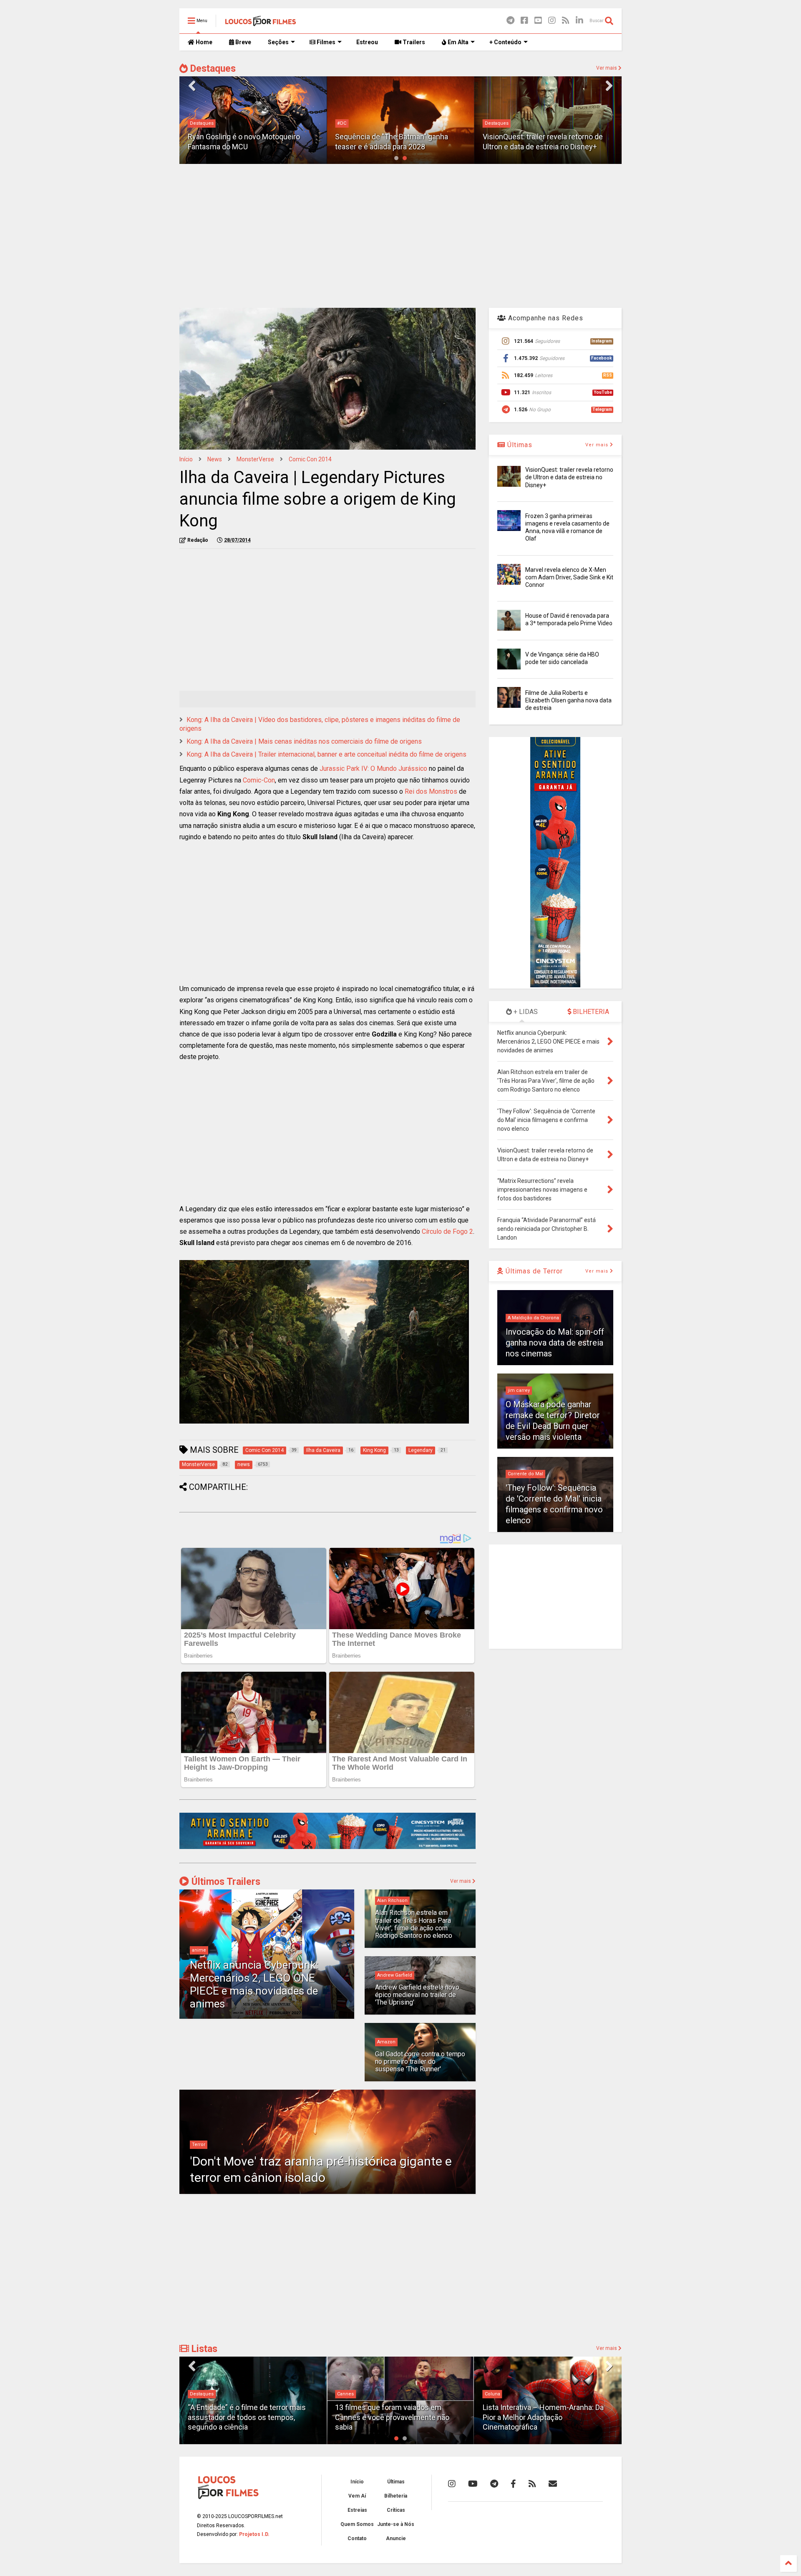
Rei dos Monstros (431, 791)
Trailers (413, 42)
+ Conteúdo (505, 42)
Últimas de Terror (533, 1271)
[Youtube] (538, 21)
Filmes (325, 42)
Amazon (386, 2042)
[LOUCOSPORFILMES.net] (261, 23)
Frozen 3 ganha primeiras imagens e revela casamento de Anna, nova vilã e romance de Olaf (545, 137)
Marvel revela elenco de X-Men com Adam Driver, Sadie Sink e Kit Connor (569, 577)
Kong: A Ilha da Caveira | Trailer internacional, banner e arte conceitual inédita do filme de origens (326, 754)
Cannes (198, 2394)
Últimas (519, 445)
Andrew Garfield (395, 1975)
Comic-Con (259, 780)
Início (186, 459)
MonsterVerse (255, 459)
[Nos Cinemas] (327, 1847)
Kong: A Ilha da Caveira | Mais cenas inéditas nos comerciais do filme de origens (304, 741)
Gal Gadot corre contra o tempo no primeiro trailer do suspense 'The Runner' (420, 2062)
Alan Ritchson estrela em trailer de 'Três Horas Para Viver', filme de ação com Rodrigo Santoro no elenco (414, 1924)
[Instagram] (552, 21)
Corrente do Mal (525, 1474)
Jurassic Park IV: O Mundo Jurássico (373, 769)
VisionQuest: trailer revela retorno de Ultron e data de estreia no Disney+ (569, 477)
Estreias (357, 2510)
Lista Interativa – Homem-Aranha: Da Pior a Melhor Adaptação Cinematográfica (395, 2417)
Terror (199, 2145)
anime (199, 1950)
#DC (194, 123)
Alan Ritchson (392, 1901)
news (215, 459)
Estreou (367, 42)
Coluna (345, 2394)
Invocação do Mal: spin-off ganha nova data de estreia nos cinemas (555, 1343)
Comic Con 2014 (310, 459)
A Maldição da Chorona (533, 1318)
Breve (243, 42)
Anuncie (396, 2538)
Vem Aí (357, 2496)
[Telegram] (510, 21)
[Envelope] (553, 2484)
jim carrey (519, 1390)
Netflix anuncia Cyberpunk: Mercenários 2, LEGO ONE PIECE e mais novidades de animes (254, 1985)
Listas (203, 2349)
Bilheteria (396, 2496)
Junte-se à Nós (396, 2524)
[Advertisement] (400, 235)
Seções (278, 42)
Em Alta (457, 42)
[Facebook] (524, 21)
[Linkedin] (579, 21)
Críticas (396, 2510)
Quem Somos (357, 2524)
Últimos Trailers (225, 1882)
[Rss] (566, 21)
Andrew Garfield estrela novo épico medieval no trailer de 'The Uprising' (417, 1995)
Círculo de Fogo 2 (447, 1231)
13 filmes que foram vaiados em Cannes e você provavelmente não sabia (245, 2417)
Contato (357, 2538)
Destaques (212, 69)
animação (496, 114)
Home (203, 42)
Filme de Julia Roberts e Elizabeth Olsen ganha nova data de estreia (568, 700)
